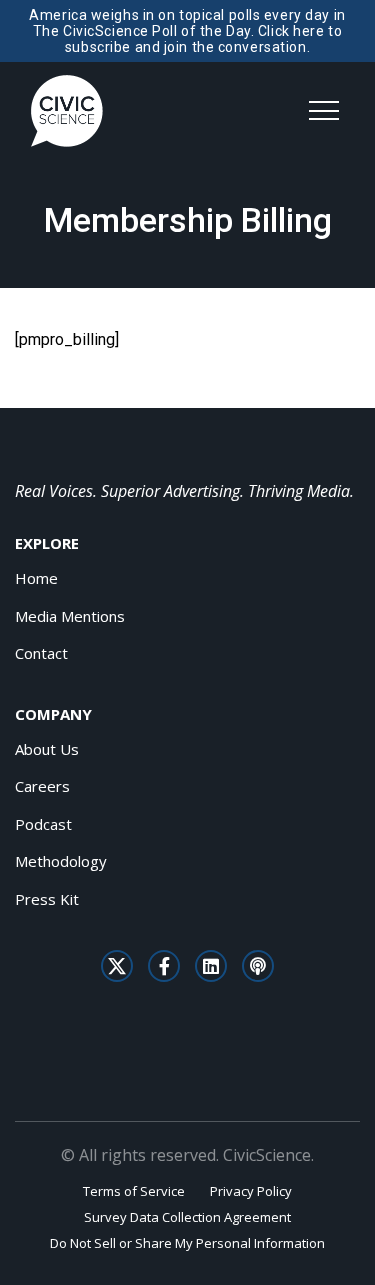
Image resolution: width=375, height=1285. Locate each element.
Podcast (43, 824)
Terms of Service (134, 1191)
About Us (47, 749)
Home (36, 578)
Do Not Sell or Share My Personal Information (187, 1243)
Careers (42, 786)
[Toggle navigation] (324, 111)
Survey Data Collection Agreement (187, 1217)
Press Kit (47, 899)
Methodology (61, 861)
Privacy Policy (251, 1191)
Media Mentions (70, 616)
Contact (41, 653)
